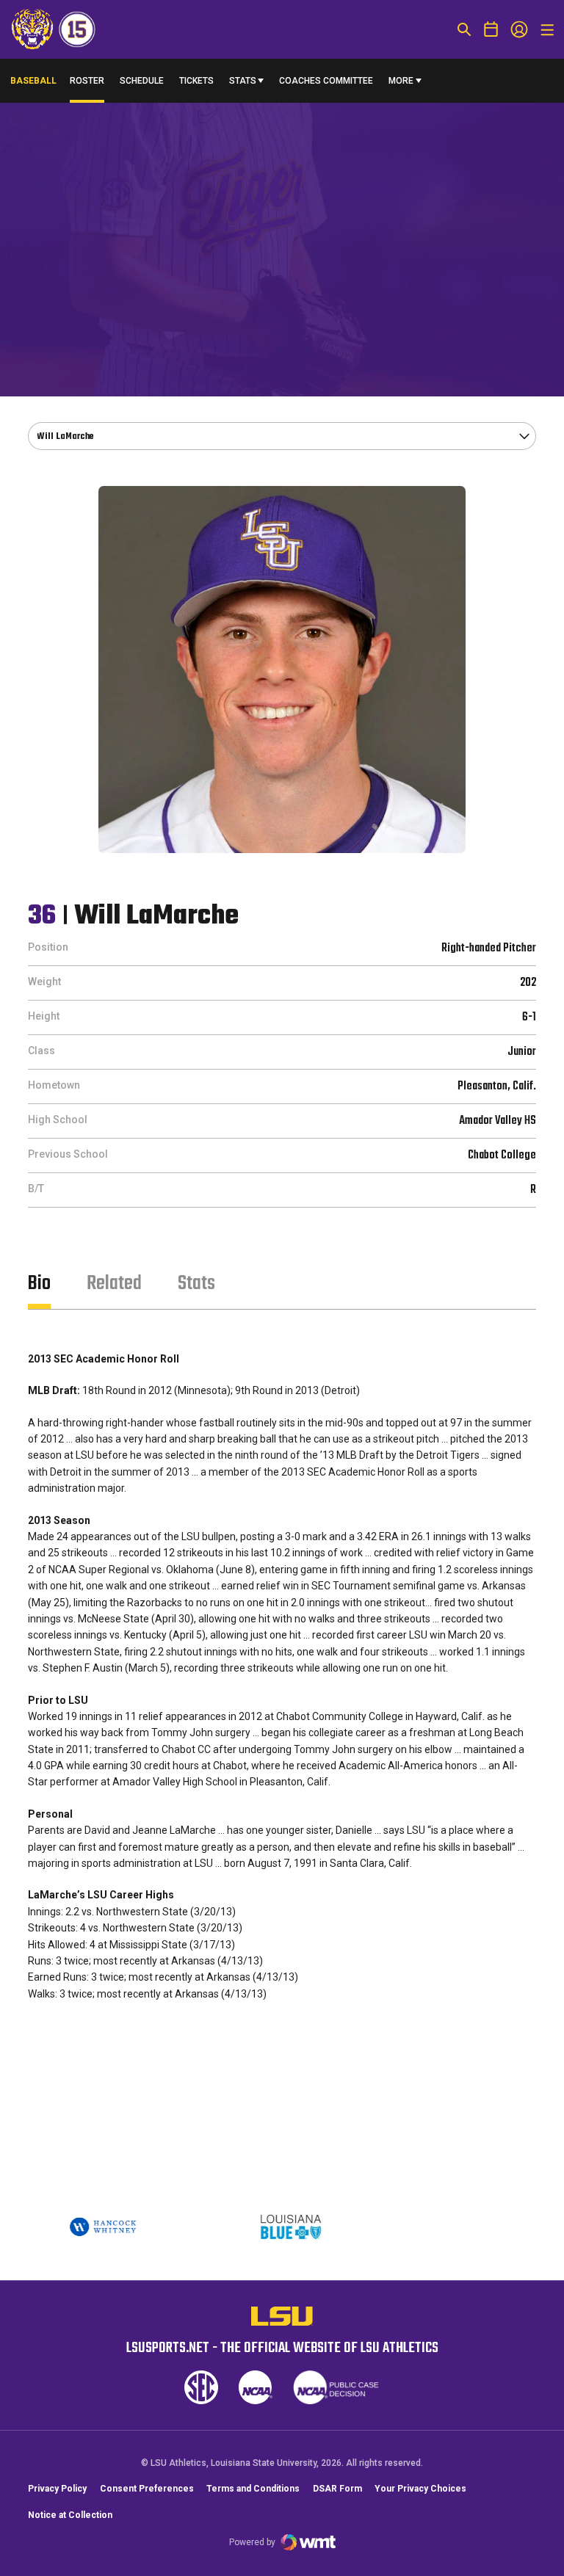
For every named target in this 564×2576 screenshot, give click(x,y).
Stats (243, 81)
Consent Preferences (147, 2489)
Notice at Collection (70, 2515)
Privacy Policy (57, 2489)
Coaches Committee (326, 81)
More (401, 81)
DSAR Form (337, 2489)
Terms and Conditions (253, 2489)
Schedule (142, 81)
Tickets (196, 81)
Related (114, 1284)
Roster (87, 81)
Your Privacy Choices (420, 2489)
